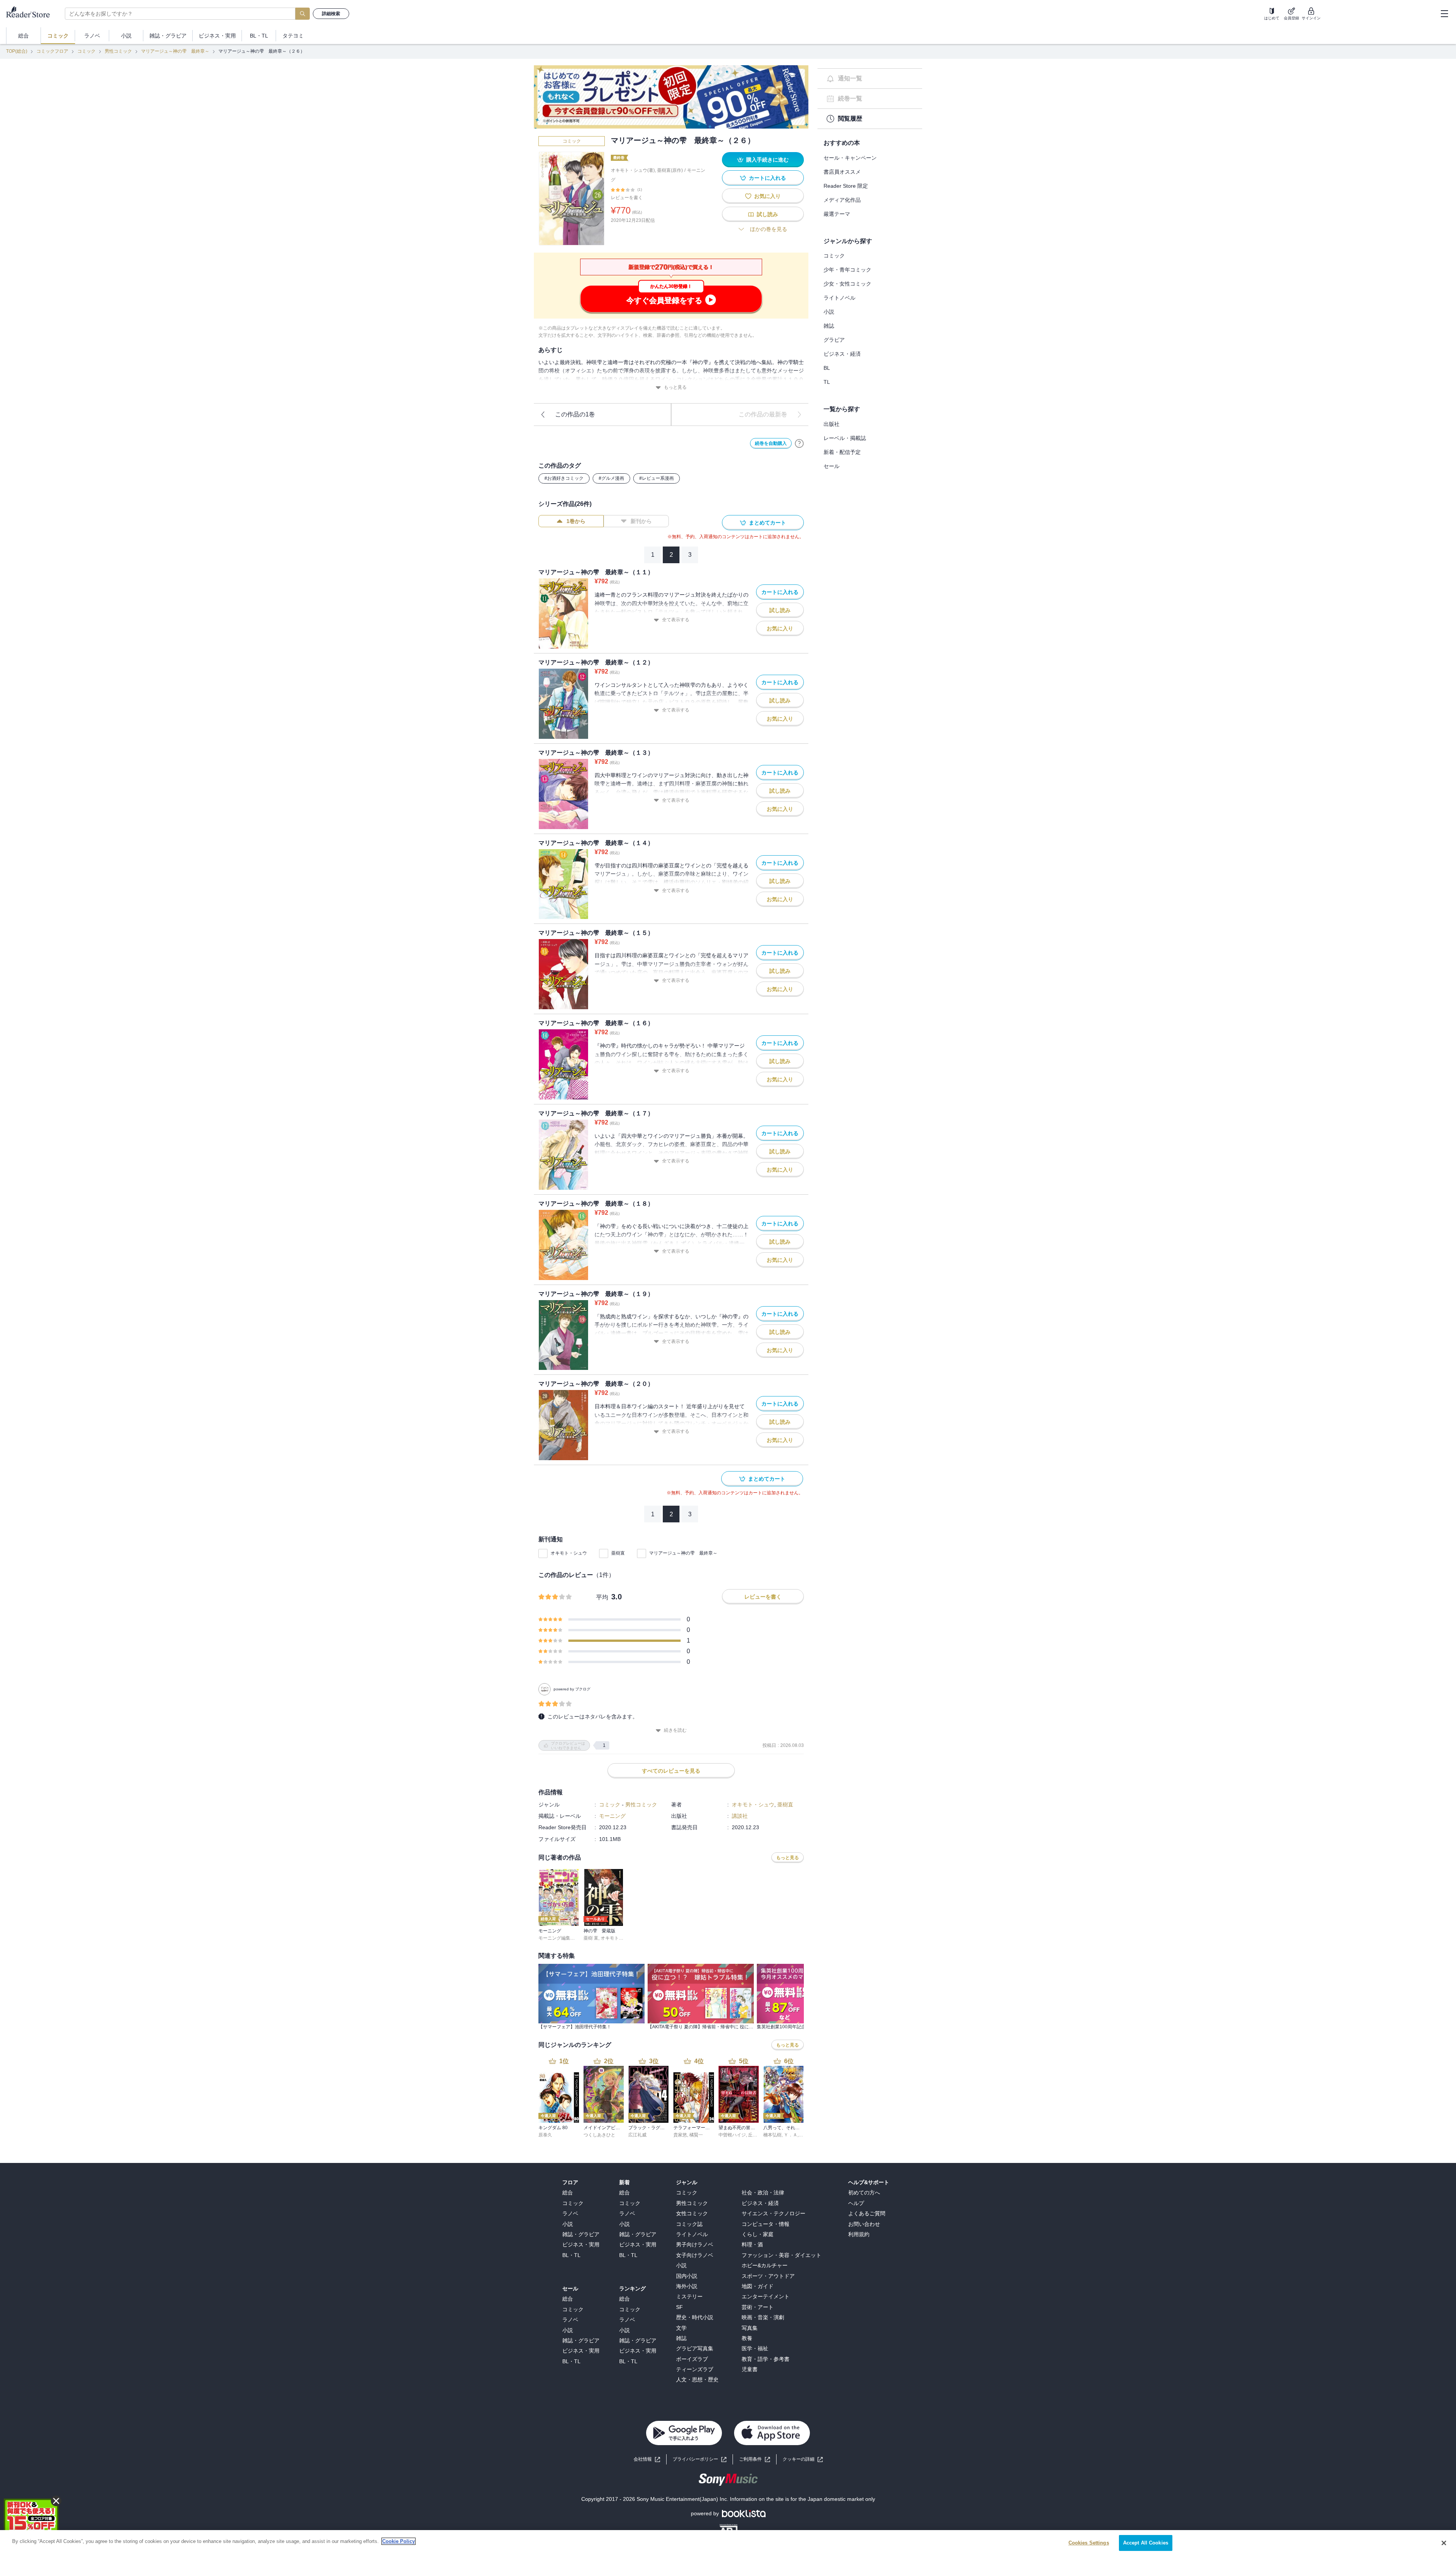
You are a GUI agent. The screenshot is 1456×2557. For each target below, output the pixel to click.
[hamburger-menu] (1444, 14)
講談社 (740, 1816)
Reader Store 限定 (846, 186)
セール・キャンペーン (850, 158)
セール (832, 466)
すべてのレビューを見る (671, 1771)
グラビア (834, 340)
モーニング (612, 1816)
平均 (602, 1597)
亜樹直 (618, 1553)
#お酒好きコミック (564, 478)
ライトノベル (839, 298)
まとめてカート (767, 523)
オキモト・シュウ (569, 1553)
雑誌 (829, 326)
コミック (86, 51)
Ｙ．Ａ (791, 2135)
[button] (803, 2459)
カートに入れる (767, 178)
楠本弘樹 (772, 2135)
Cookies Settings (1089, 2543)
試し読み (767, 214)
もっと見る (675, 387)
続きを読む (675, 1730)
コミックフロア (52, 51)
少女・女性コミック (847, 284)
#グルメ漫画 (611, 478)
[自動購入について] (799, 443)
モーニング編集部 (557, 1938)
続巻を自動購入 (771, 443)
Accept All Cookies (1146, 2543)
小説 (829, 312)
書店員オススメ (842, 172)
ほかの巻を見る (769, 229)
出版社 (832, 424)
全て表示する (676, 620)
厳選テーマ (837, 214)
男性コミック (118, 51)
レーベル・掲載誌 (845, 438)
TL (827, 382)
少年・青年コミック (847, 270)
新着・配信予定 (842, 452)
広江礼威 (637, 2135)
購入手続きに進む (767, 160)
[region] (728, 2544)
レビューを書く (627, 198)
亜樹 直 (591, 1938)
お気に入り (767, 196)
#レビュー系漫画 (657, 478)
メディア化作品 (842, 200)
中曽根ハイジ (732, 2135)
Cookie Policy (399, 2541)
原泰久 (545, 2135)
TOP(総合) (17, 51)
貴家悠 (680, 2135)
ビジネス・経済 (842, 354)
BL (827, 368)
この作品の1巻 (575, 414)
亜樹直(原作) (670, 170)
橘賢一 (696, 2135)
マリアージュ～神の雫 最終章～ (175, 51)
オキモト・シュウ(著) (633, 170)
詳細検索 (331, 14)
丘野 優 (755, 2135)
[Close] (1444, 2543)
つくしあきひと (599, 2135)
